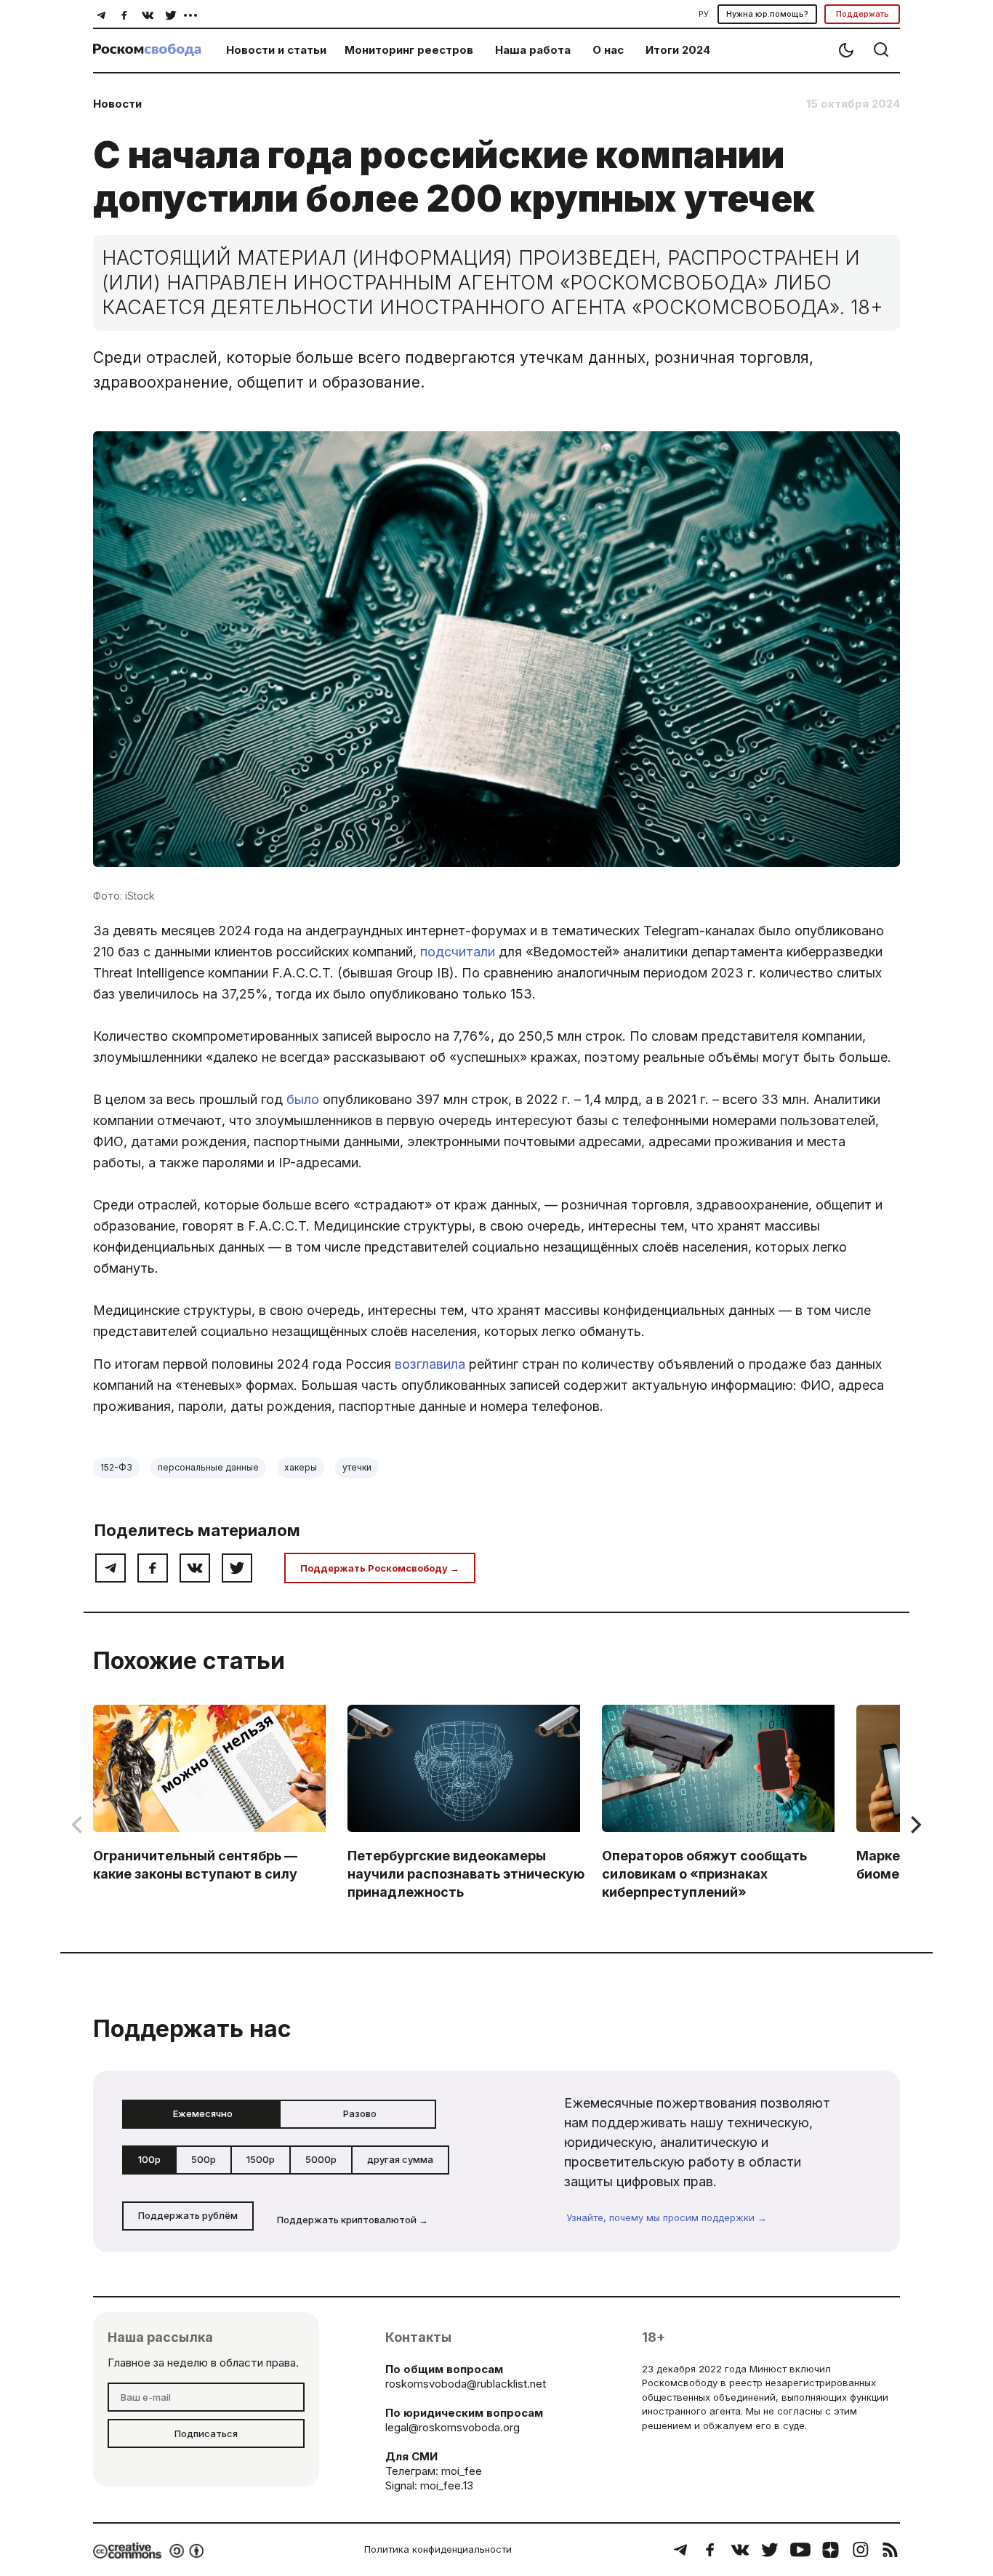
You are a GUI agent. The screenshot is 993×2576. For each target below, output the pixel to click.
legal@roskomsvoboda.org (453, 2427)
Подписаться (206, 2433)
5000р (321, 2159)
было (303, 1099)
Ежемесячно (203, 2113)
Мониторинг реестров (409, 50)
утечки (357, 1467)
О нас (608, 50)
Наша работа (533, 50)
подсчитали (458, 952)
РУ (704, 14)
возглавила (430, 1364)
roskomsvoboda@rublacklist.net (466, 2384)
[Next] (914, 1825)
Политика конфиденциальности (438, 2549)
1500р (261, 2159)
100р (149, 2159)
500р (204, 2159)
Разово (360, 2113)
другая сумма (400, 2159)
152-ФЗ (116, 1467)
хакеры (301, 1467)
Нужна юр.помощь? (767, 14)
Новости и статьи (276, 50)
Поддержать (863, 14)
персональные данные (208, 1467)
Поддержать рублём (188, 2215)
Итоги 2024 (678, 50)
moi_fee (462, 2471)
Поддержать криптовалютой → (353, 2220)
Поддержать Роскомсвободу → (380, 1568)
